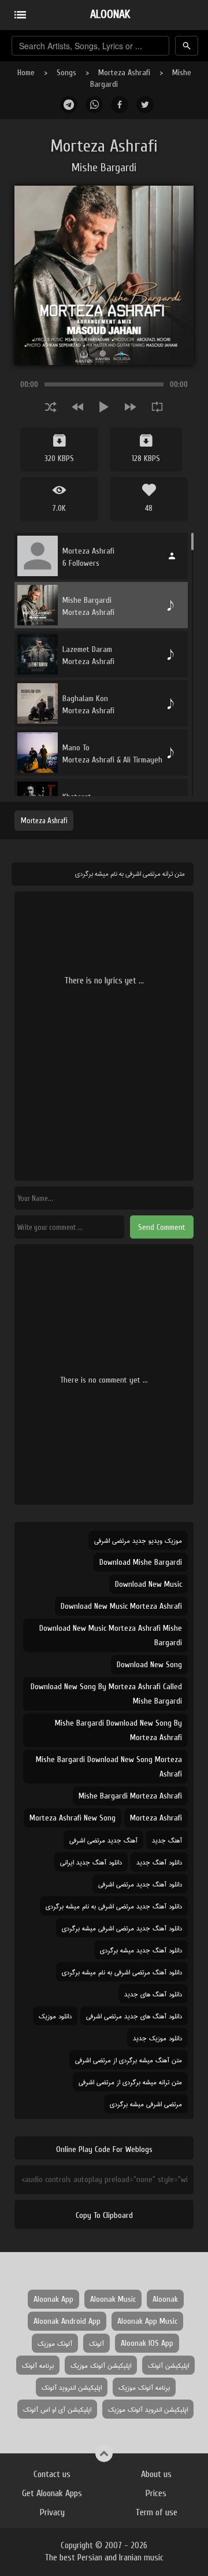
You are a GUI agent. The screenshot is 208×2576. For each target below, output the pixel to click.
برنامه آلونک (38, 2365)
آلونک (96, 2343)
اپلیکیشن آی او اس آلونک (57, 2409)
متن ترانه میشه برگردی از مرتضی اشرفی (130, 2082)
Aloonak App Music (147, 2321)
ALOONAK (110, 14)
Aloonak (165, 2299)
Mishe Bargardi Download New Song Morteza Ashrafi (109, 1767)
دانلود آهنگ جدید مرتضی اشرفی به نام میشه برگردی (114, 1906)
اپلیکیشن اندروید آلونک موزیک (148, 2409)
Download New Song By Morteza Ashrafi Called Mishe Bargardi (106, 1694)
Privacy (52, 2512)
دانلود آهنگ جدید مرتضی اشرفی (140, 1884)
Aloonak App (53, 2299)
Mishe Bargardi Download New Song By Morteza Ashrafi (118, 1730)
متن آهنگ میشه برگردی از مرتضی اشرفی (129, 2060)
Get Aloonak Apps (52, 2493)
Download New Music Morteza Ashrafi (121, 1606)
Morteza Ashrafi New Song (73, 1818)
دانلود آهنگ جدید (159, 1862)
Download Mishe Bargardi (141, 1562)
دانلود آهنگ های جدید (153, 1994)
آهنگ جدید (167, 1840)
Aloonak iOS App (147, 2343)
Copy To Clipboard (104, 2215)
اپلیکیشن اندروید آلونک (72, 2387)
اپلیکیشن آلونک (168, 2365)
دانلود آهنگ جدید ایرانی (91, 1862)
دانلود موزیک (55, 2016)
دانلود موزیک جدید (157, 2038)
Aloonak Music (113, 2299)
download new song (149, 1665)
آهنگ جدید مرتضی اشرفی (103, 1840)
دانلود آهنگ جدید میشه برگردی (141, 1950)
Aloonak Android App (67, 2321)
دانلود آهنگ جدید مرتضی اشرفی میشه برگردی (122, 1928)
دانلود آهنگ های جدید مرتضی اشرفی (134, 2016)
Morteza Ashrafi (124, 73)
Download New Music (148, 1584)
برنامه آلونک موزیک (144, 2387)
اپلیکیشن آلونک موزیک (101, 2365)
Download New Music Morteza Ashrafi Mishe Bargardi (111, 1635)
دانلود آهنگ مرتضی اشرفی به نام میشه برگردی (122, 1972)
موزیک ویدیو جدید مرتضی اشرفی (138, 1540)
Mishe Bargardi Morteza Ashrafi (130, 1796)
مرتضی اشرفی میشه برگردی (146, 2104)
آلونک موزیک (55, 2343)
